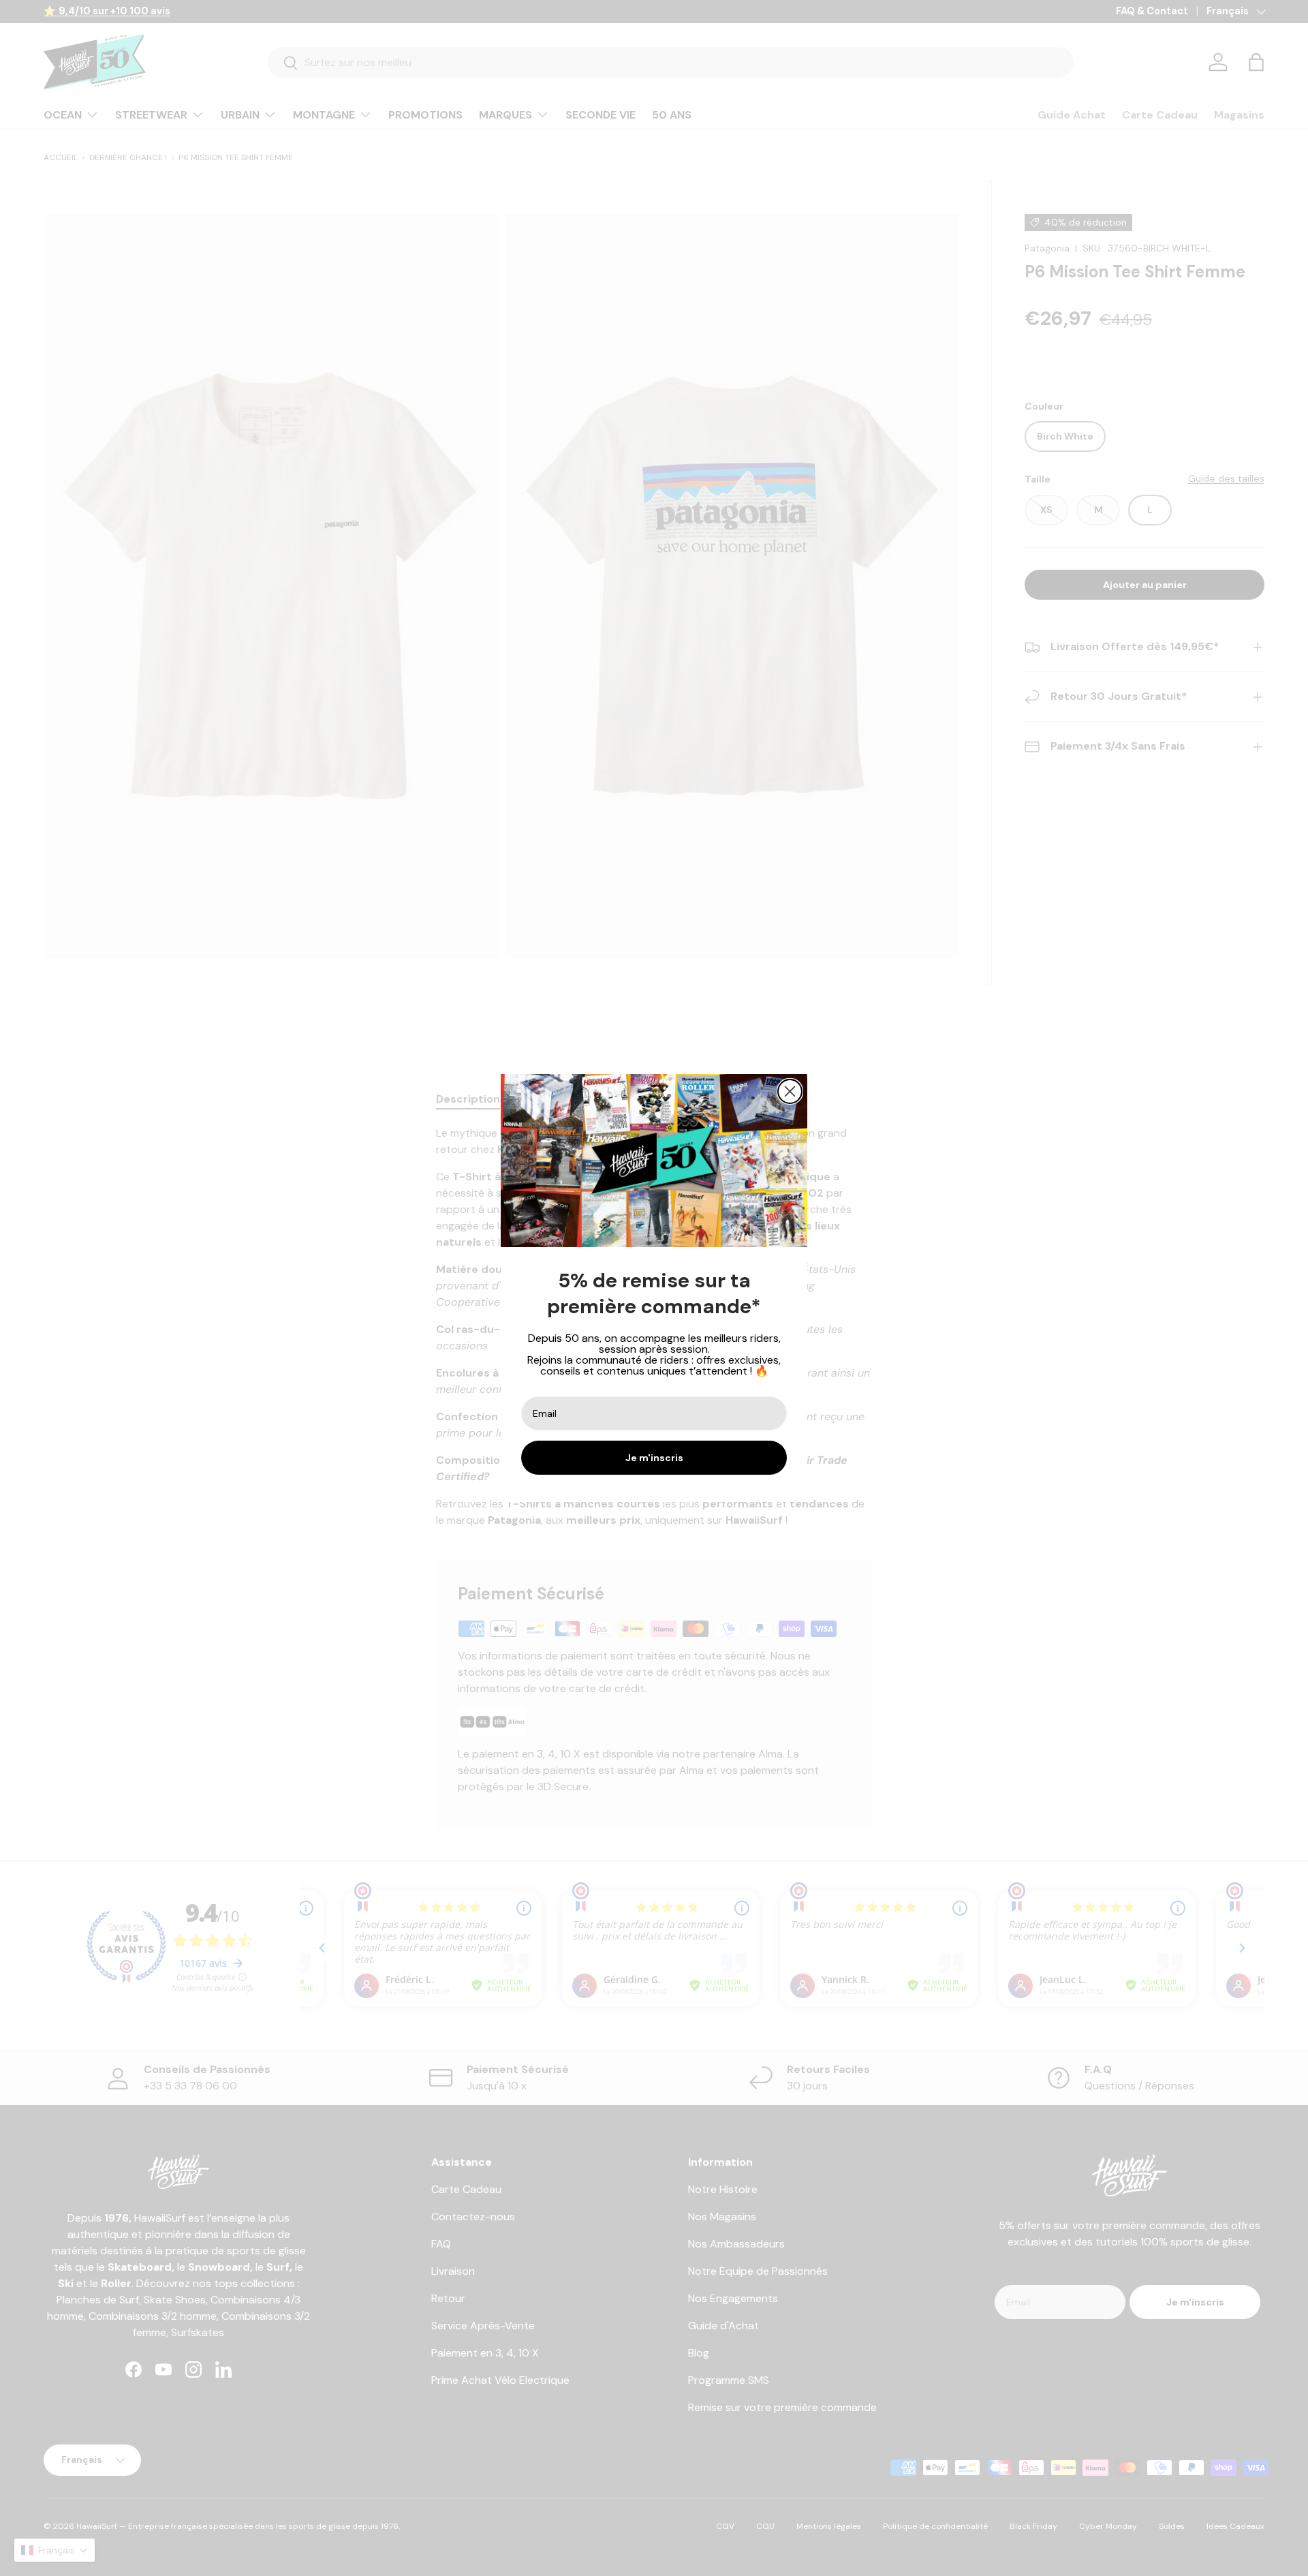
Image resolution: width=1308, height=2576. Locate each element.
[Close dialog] (790, 1091)
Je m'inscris (654, 1458)
